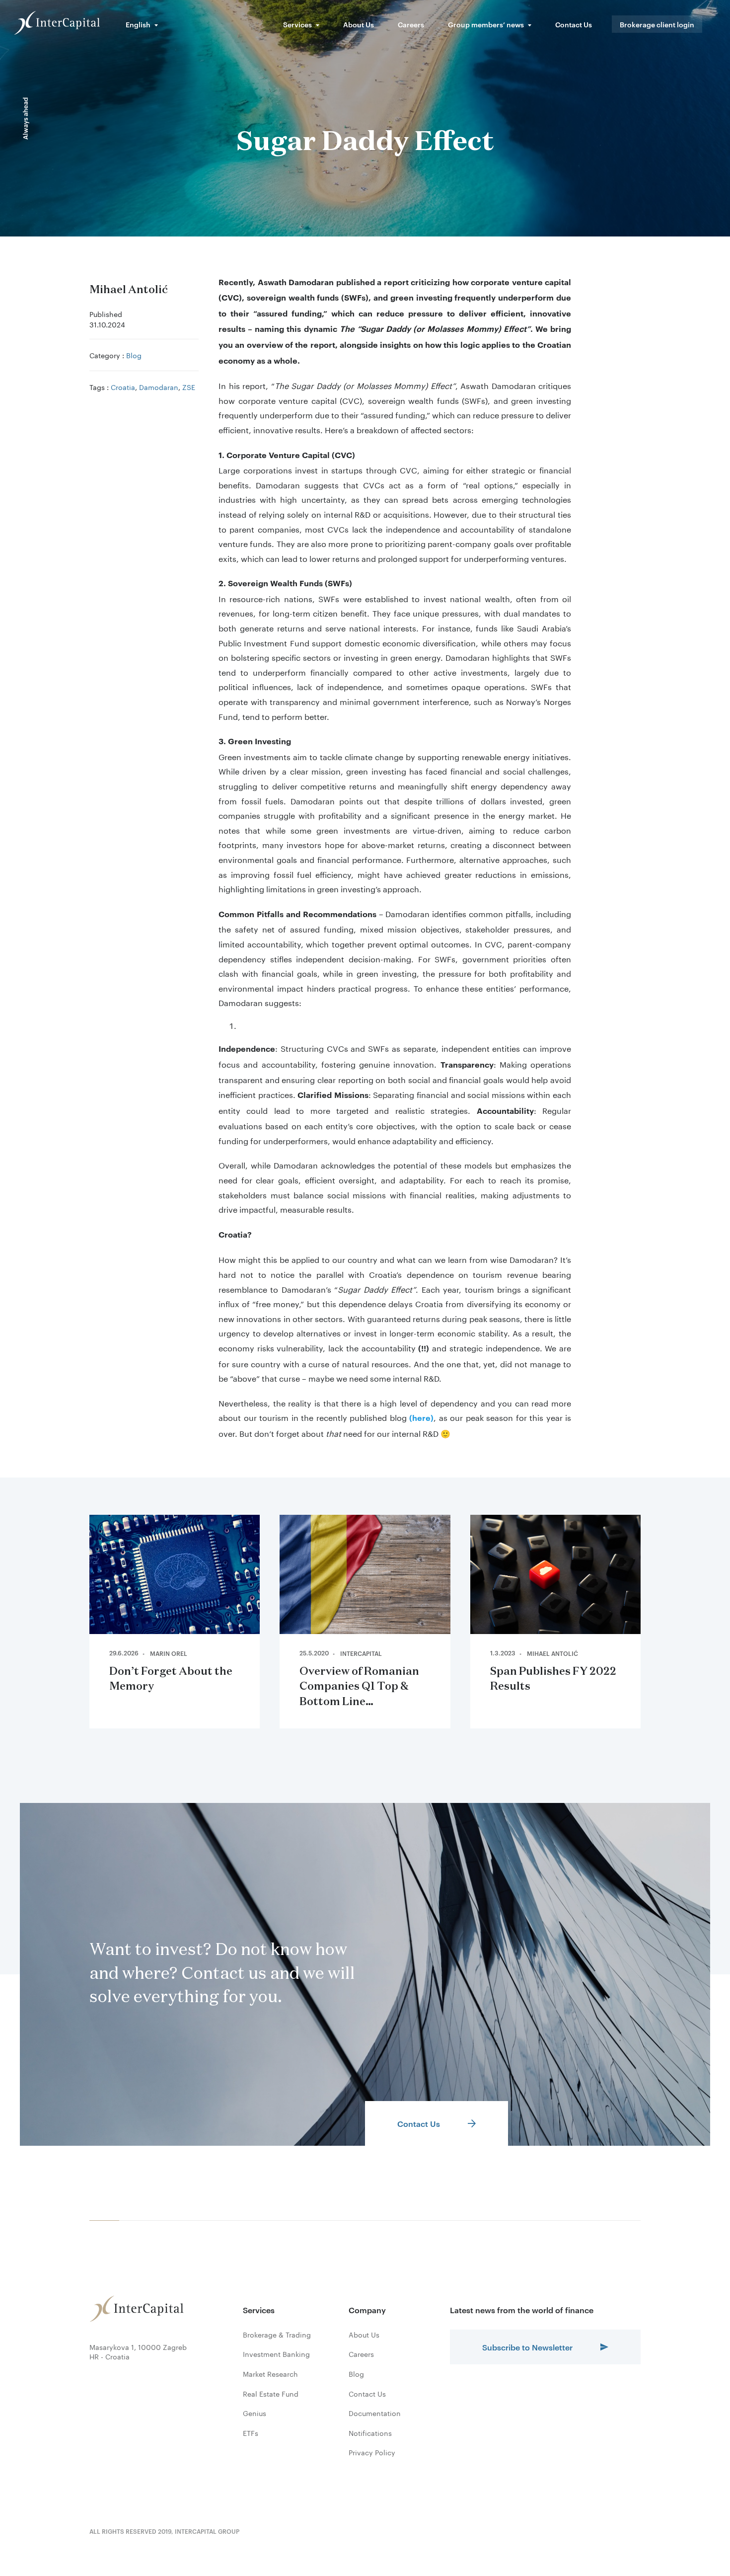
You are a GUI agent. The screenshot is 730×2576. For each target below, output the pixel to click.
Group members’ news (486, 24)
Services (297, 24)
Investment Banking (276, 2354)
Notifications (370, 2433)
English (138, 24)
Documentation (375, 2413)
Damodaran (159, 387)
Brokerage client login (657, 24)
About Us (359, 24)
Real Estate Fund (271, 2394)
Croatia (123, 387)
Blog (134, 355)
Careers (411, 24)
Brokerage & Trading (277, 2335)
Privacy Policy (372, 2452)
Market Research (270, 2374)
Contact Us (574, 24)
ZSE (189, 387)
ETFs (251, 2433)
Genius (255, 2413)
